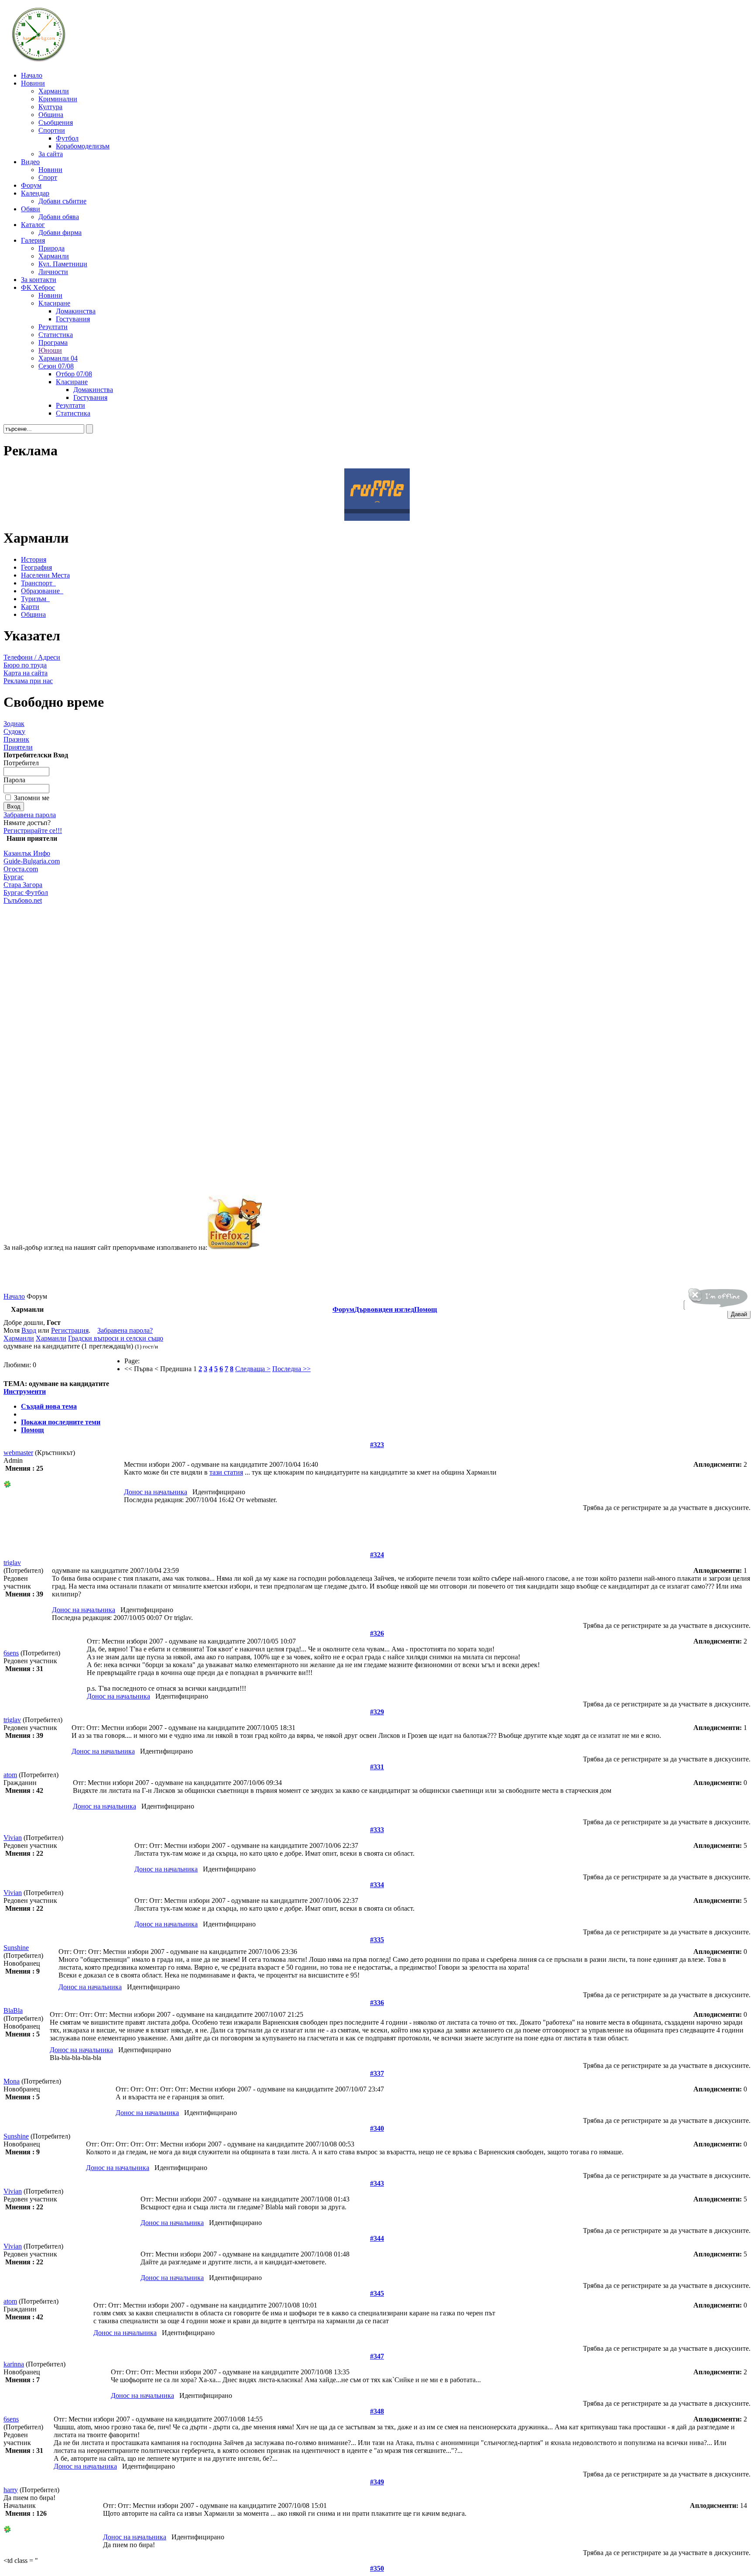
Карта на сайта (26, 673)
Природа (51, 248)
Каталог (33, 225)
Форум (31, 185)
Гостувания (73, 319)
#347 (377, 2356)
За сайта (51, 154)
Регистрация (70, 1330)
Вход (29, 1330)
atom (10, 1775)
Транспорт (37, 583)
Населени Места (45, 575)
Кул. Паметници (63, 264)
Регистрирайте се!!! (33, 831)
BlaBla (13, 2010)
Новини (33, 83)
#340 (377, 2128)
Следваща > (253, 1369)
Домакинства (76, 311)
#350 (377, 2568)
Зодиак (14, 724)
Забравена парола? (125, 1330)
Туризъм (34, 599)
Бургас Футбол (26, 892)
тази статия (226, 1472)
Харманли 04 (58, 358)
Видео (30, 162)
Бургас (14, 877)
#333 (377, 1830)
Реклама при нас (28, 681)
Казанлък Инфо (27, 853)
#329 (377, 1712)
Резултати (53, 327)
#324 (377, 1555)
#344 (377, 2238)
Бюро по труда (25, 665)
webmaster (18, 1453)
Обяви (31, 209)
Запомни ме (32, 798)
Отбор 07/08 (74, 374)
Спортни (52, 130)
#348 (377, 2411)
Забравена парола (30, 815)
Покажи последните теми (61, 1422)
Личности (53, 272)
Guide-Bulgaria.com (32, 861)
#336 (377, 2003)
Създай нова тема (49, 1406)
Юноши (50, 350)
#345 (377, 2293)
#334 (377, 1885)
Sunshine (16, 1948)
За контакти (39, 280)
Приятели (18, 747)
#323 (377, 1445)
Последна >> (291, 1369)
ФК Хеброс (38, 287)
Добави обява (59, 217)
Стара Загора (23, 885)
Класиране (54, 303)
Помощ (426, 1309)
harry (11, 2490)
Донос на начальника (156, 1492)
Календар (35, 193)
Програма (53, 342)
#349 (377, 2482)
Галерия (33, 240)
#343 (377, 2183)
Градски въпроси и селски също (116, 1338)
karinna (14, 2364)
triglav (12, 1563)
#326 (377, 1633)
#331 (377, 1767)
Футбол (67, 138)
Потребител (21, 763)
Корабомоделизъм (83, 146)
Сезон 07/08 (56, 366)
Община (51, 115)
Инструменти (25, 1391)
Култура (50, 107)
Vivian (13, 1838)
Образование (40, 591)
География (36, 567)
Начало (32, 75)
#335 (377, 1940)
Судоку (14, 731)
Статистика (56, 335)
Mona (12, 2081)
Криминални (58, 99)
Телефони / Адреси (32, 657)
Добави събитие (62, 201)
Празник (16, 739)
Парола (14, 780)
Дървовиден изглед (384, 1309)
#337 (377, 2073)
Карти (30, 607)
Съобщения (56, 122)
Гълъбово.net (23, 900)
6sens (11, 1653)
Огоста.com (21, 869)
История (34, 559)
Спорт (48, 177)
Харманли (54, 91)
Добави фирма (60, 232)
